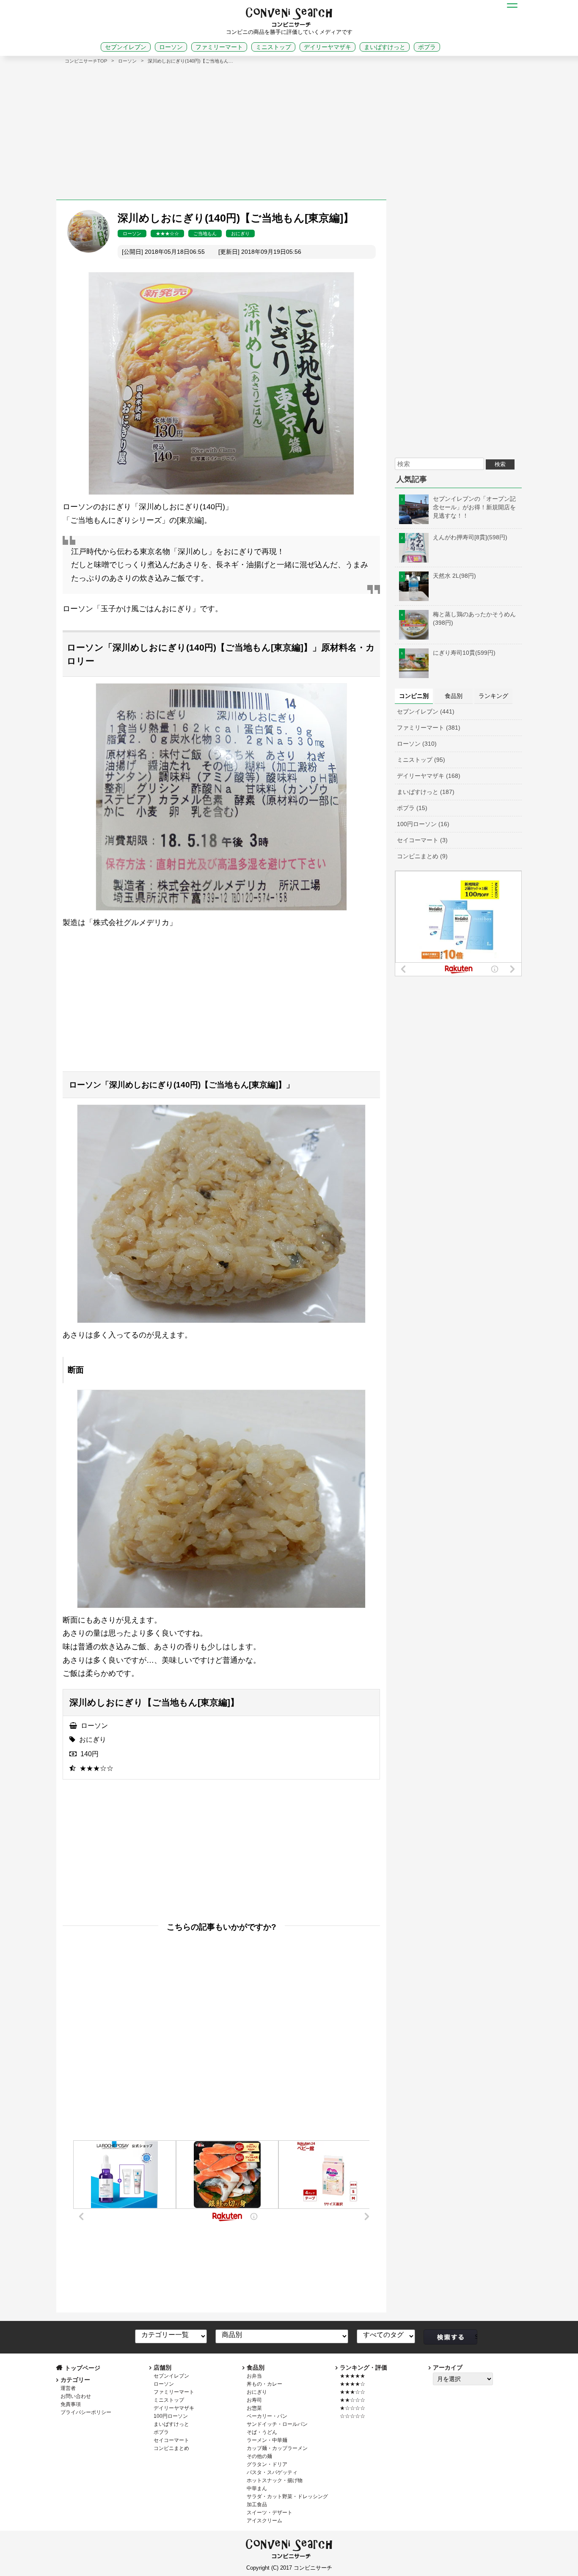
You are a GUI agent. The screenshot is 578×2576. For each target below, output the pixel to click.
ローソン (171, 47)
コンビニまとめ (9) (422, 856)
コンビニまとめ (171, 2448)
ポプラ (427, 47)
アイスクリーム (264, 2521)
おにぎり (240, 233)
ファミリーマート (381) (429, 728)
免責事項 (71, 2404)
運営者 (68, 2388)
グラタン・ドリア (267, 2464)
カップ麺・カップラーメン (277, 2448)
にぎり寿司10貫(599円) (464, 653)
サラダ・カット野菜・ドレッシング (287, 2496)
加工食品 (257, 2505)
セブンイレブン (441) (426, 711)
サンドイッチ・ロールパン (277, 2424)
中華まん (257, 2488)
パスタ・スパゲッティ (272, 2472)
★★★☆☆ (167, 233)
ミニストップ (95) (421, 760)
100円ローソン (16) (423, 824)
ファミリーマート (219, 47)
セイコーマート (171, 2440)
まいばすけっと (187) (426, 792)
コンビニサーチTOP (86, 61)
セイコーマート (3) (422, 840)
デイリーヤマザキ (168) (429, 776)
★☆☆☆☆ (352, 2408)
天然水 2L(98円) (454, 576)
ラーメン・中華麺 (267, 2440)
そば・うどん (262, 2432)
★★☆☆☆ (352, 2400)
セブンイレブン (126, 47)
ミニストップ (273, 47)
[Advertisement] (289, 128)
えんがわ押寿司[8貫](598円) (470, 537)
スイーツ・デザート (270, 2513)
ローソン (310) (417, 744)
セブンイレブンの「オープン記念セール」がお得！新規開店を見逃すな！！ (474, 507)
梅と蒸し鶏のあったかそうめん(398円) (474, 618)
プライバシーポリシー (86, 2412)
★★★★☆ (352, 2384)
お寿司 (254, 2400)
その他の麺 (259, 2456)
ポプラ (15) (412, 808)
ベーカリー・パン (267, 2416)
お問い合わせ (76, 2396)
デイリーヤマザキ (328, 47)
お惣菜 (254, 2408)
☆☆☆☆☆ (352, 2416)
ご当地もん (205, 233)
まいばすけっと (385, 47)
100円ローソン (171, 2416)
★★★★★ (352, 2376)
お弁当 (254, 2376)
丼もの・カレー (264, 2384)
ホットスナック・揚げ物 (275, 2480)
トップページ (83, 2368)
